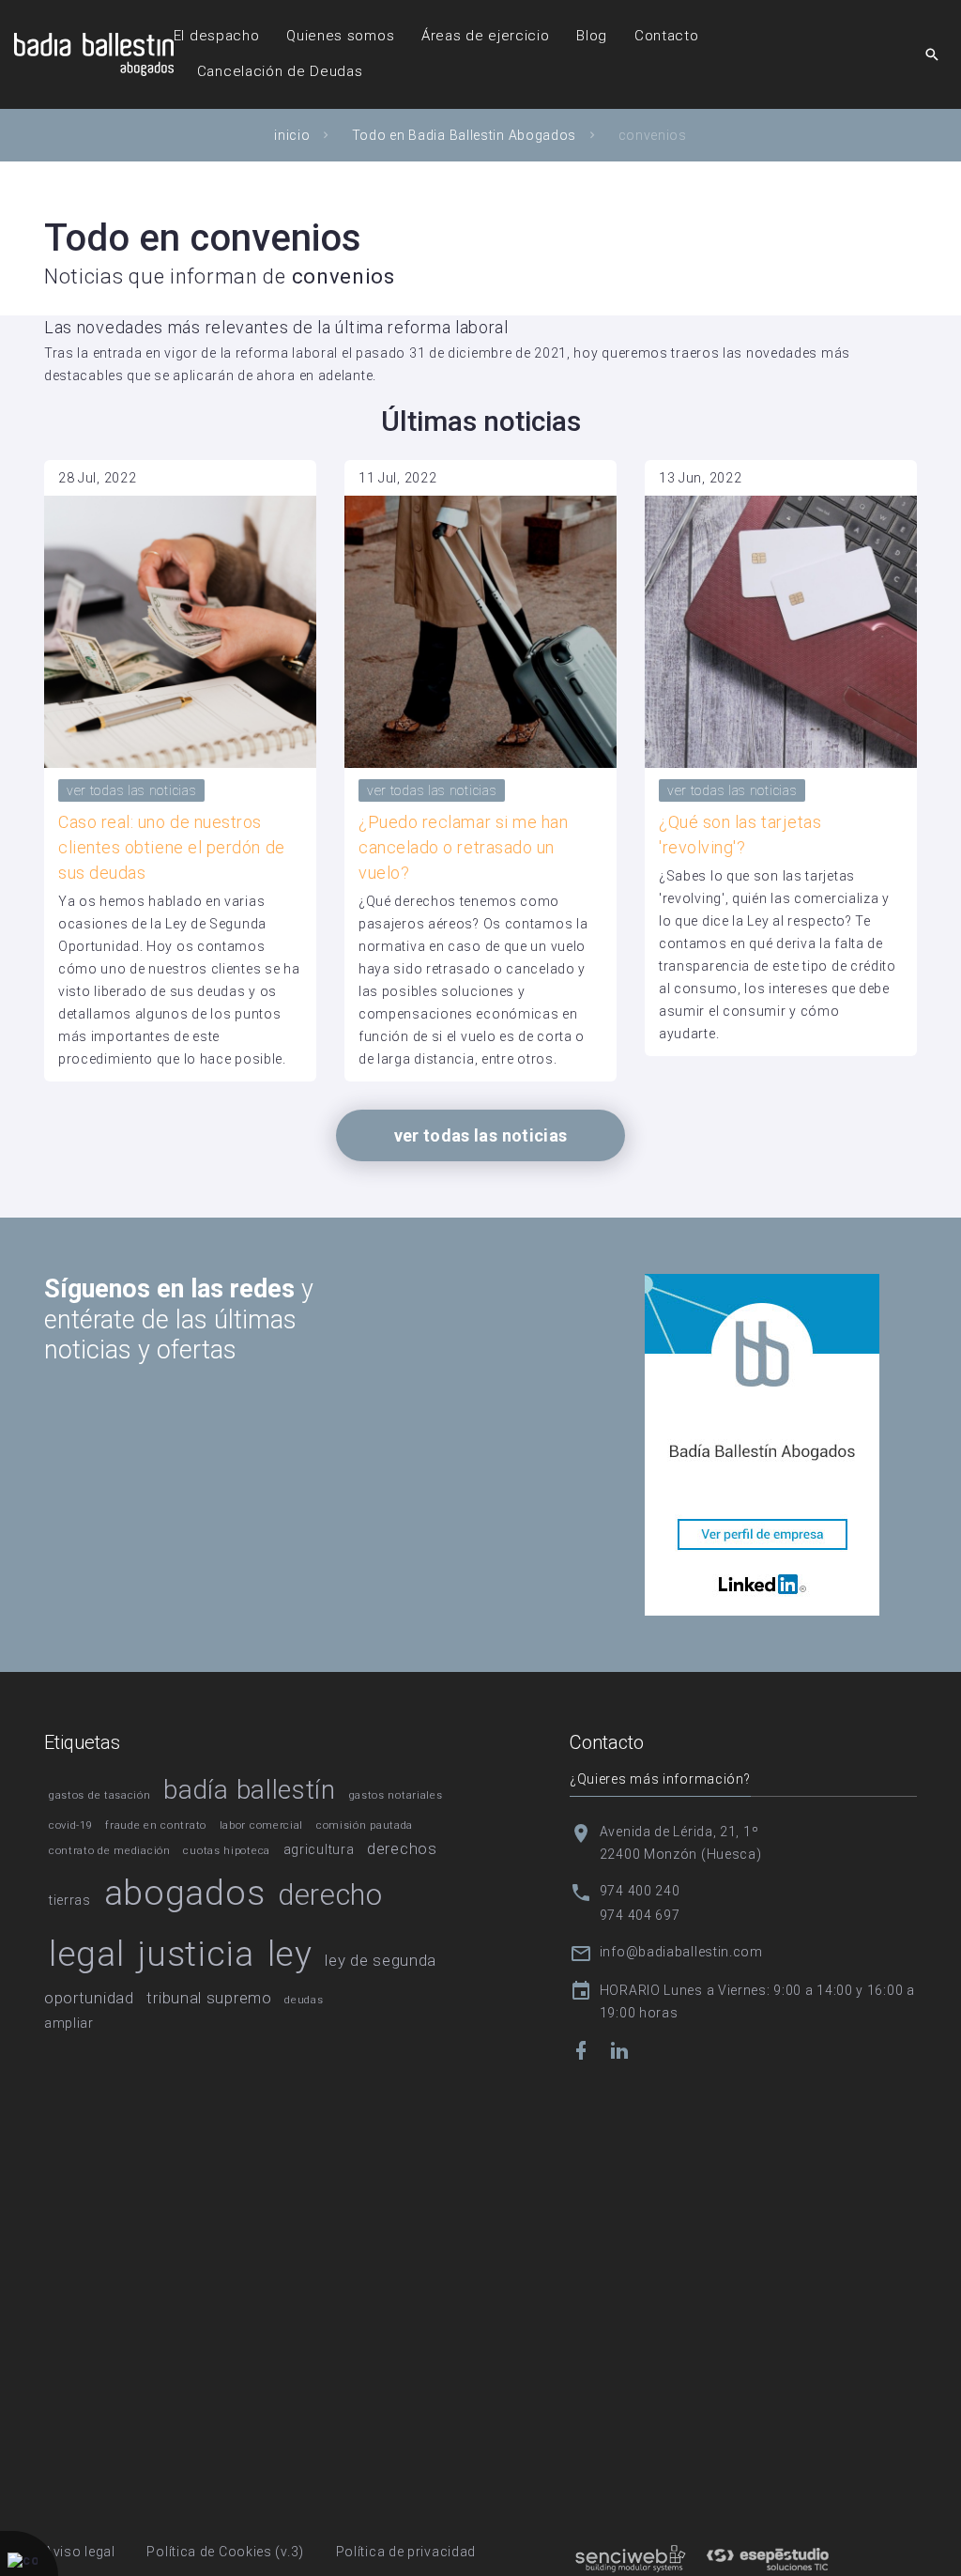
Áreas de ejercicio (486, 36)
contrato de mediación (110, 1851)
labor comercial (262, 1825)
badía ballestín (250, 1790)
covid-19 (71, 1825)
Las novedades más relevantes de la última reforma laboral (276, 327)
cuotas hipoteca (227, 1851)
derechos (402, 1848)
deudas (304, 2000)
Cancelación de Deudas (280, 71)
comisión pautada (365, 1825)
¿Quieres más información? (660, 1779)
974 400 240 (640, 1891)
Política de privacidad (406, 2552)
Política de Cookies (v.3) (225, 2552)
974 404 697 (640, 1915)
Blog (592, 36)
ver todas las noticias (131, 790)
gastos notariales (396, 1795)
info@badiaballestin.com (681, 1952)
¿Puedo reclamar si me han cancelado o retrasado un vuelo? (464, 847)
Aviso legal (80, 2552)
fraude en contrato (156, 1825)
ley (290, 1954)
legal (87, 1954)
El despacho (217, 36)
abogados (185, 1893)
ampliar (69, 2023)
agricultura (319, 1849)
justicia (196, 1954)
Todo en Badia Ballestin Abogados (464, 135)
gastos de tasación (100, 1795)
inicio (292, 135)
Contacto (667, 36)
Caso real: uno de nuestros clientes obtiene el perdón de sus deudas (172, 847)
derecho (330, 1895)
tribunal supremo (209, 1998)
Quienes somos (340, 36)
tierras (70, 1900)
